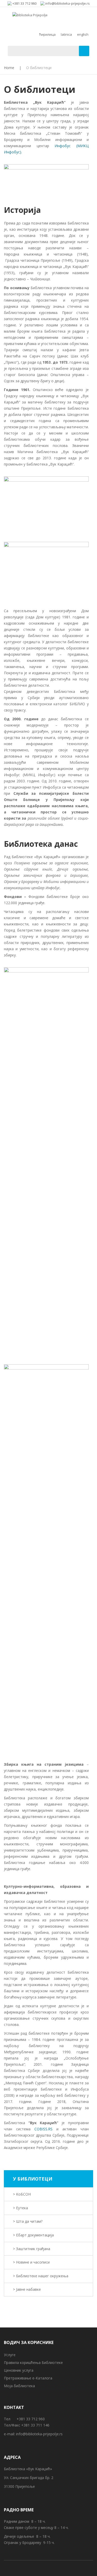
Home (9, 68)
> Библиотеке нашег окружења (41, 2276)
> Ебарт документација (33, 2235)
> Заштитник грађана (32, 2249)
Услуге (10, 2355)
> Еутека (20, 2208)
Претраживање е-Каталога (28, 2378)
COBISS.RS (42, 2129)
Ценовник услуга (19, 2370)
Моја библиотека (19, 2386)
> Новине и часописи (31, 2262)
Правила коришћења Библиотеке (33, 2362)
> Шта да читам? (28, 2221)
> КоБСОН (22, 2194)
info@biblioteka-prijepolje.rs (39, 2434)
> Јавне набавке (27, 2289)
